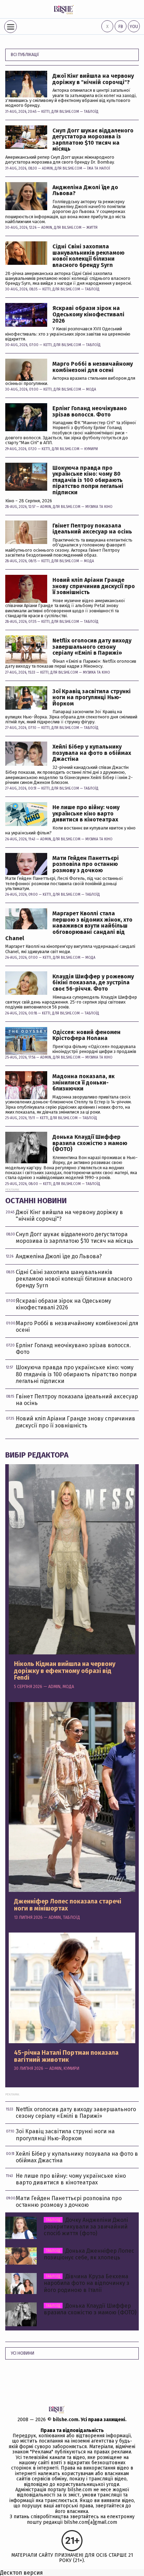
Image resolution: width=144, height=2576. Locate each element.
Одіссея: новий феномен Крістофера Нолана (87, 1035)
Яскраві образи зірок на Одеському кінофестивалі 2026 (88, 314)
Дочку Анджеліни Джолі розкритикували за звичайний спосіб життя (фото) (86, 2227)
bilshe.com (66, 2420)
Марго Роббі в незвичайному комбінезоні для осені (93, 367)
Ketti (45, 112)
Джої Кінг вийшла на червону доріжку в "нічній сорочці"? (93, 79)
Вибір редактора (37, 1455)
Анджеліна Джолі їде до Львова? (85, 190)
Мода (91, 390)
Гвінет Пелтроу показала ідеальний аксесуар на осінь (92, 529)
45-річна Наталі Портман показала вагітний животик (66, 2057)
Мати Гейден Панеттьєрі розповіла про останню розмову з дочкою (86, 864)
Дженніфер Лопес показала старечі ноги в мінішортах (68, 1905)
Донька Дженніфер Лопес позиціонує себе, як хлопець (89, 2254)
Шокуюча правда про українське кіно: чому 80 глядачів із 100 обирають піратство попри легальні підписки (88, 480)
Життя (92, 228)
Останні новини (36, 1201)
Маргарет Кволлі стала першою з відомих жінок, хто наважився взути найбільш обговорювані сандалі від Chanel (69, 926)
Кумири (91, 449)
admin (47, 168)
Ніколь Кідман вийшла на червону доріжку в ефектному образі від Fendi (65, 1671)
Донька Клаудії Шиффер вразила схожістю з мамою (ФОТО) (90, 1143)
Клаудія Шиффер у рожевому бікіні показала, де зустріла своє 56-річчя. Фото (93, 983)
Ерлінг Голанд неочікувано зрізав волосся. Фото (90, 411)
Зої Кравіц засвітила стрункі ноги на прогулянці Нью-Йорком (92, 698)
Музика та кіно (99, 507)
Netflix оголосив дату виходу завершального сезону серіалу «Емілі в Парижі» (92, 647)
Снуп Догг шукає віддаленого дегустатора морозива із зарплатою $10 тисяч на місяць (93, 140)
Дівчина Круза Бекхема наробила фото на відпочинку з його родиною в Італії (87, 2283)
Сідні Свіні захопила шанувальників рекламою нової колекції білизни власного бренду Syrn (88, 256)
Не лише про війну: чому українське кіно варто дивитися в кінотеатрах (86, 814)
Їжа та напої (99, 168)
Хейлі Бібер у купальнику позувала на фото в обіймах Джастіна (92, 753)
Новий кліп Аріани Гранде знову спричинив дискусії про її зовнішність (94, 586)
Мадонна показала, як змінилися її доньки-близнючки (84, 1083)
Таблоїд (91, 112)
